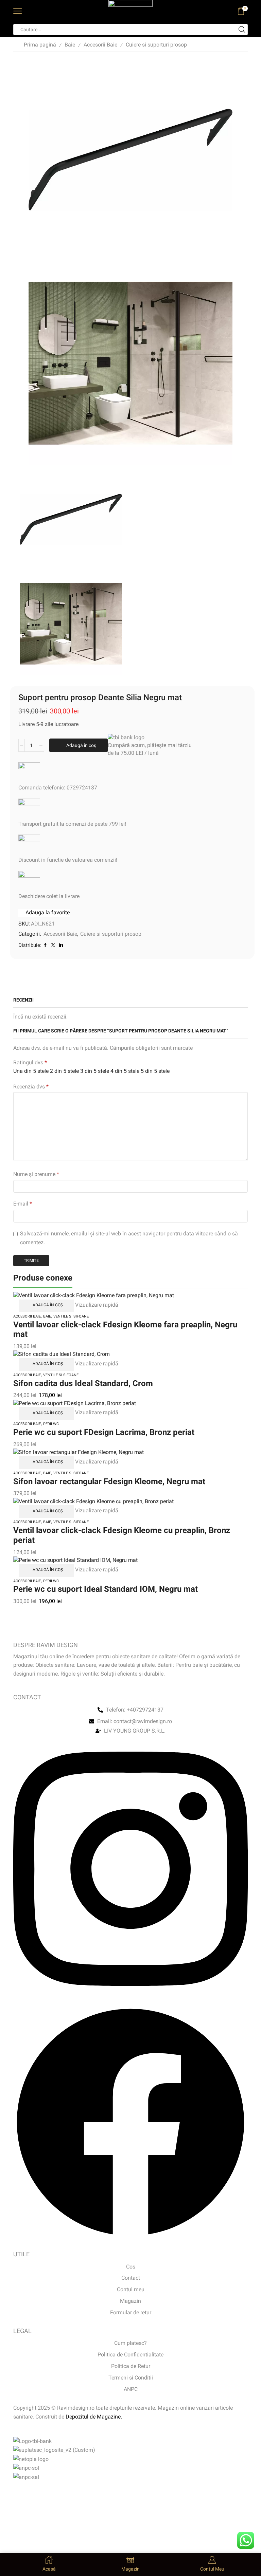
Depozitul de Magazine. (94, 2417)
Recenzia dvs (31, 1087)
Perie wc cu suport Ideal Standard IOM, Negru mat (106, 1589)
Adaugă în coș (81, 745)
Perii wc (51, 1424)
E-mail (23, 1204)
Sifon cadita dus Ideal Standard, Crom (83, 1383)
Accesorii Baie (100, 45)
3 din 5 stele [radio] (95, 1071)
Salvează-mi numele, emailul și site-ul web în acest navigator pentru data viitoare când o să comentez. (129, 1238)
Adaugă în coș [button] (48, 1305)
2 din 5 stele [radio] (64, 1071)
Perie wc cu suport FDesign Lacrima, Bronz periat (104, 1432)
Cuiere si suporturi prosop (156, 45)
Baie (70, 45)
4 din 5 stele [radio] (125, 1071)
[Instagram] (130, 2001)
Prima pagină (40, 45)
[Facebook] (130, 2237)
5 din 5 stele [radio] (155, 1071)
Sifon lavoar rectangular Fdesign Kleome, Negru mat (109, 1481)
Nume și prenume (36, 1174)
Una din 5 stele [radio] (31, 1071)
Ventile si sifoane (71, 1316)
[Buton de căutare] (242, 30)
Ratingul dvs (30, 1062)
